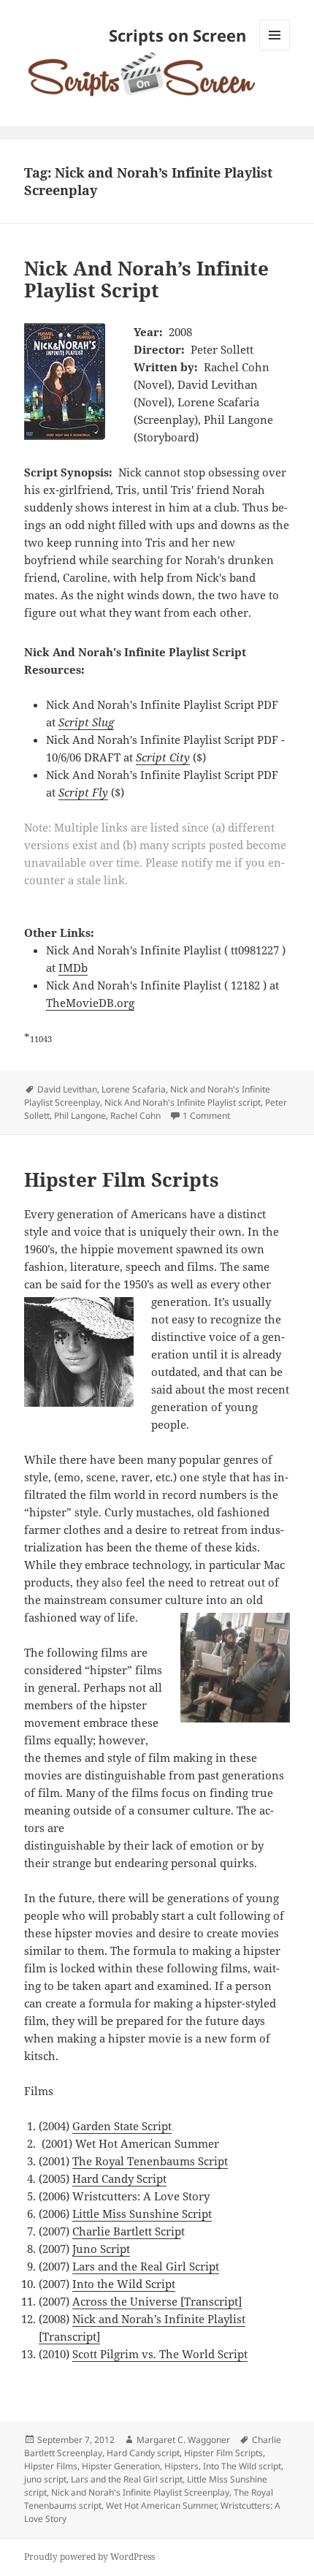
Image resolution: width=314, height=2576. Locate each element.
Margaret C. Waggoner (183, 2440)
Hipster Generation (121, 2466)
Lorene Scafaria (134, 1089)
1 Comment (206, 1116)
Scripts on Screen (177, 35)
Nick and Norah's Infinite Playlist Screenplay (140, 2492)
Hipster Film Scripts (122, 1179)
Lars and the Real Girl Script (146, 2266)
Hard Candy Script (119, 2178)
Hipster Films (51, 2466)
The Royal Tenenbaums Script (150, 2161)
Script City (163, 757)
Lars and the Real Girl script (127, 2479)
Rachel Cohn (135, 1116)
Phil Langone (80, 1116)
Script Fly (83, 792)
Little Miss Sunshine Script (142, 2214)
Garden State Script (122, 2126)
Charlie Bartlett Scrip (127, 2231)
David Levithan (67, 1089)
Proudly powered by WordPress (89, 2557)
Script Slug (86, 722)
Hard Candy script (143, 2453)
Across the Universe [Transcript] (157, 2301)
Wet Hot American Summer (161, 2505)
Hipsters (181, 2466)
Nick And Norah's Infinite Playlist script (183, 1102)
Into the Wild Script (124, 2284)
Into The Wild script (242, 2466)
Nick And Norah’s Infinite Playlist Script (146, 279)
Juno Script (101, 2249)
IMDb (73, 968)
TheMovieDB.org (90, 1003)
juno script (45, 2479)
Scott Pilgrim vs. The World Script (160, 2354)
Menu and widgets (275, 50)
